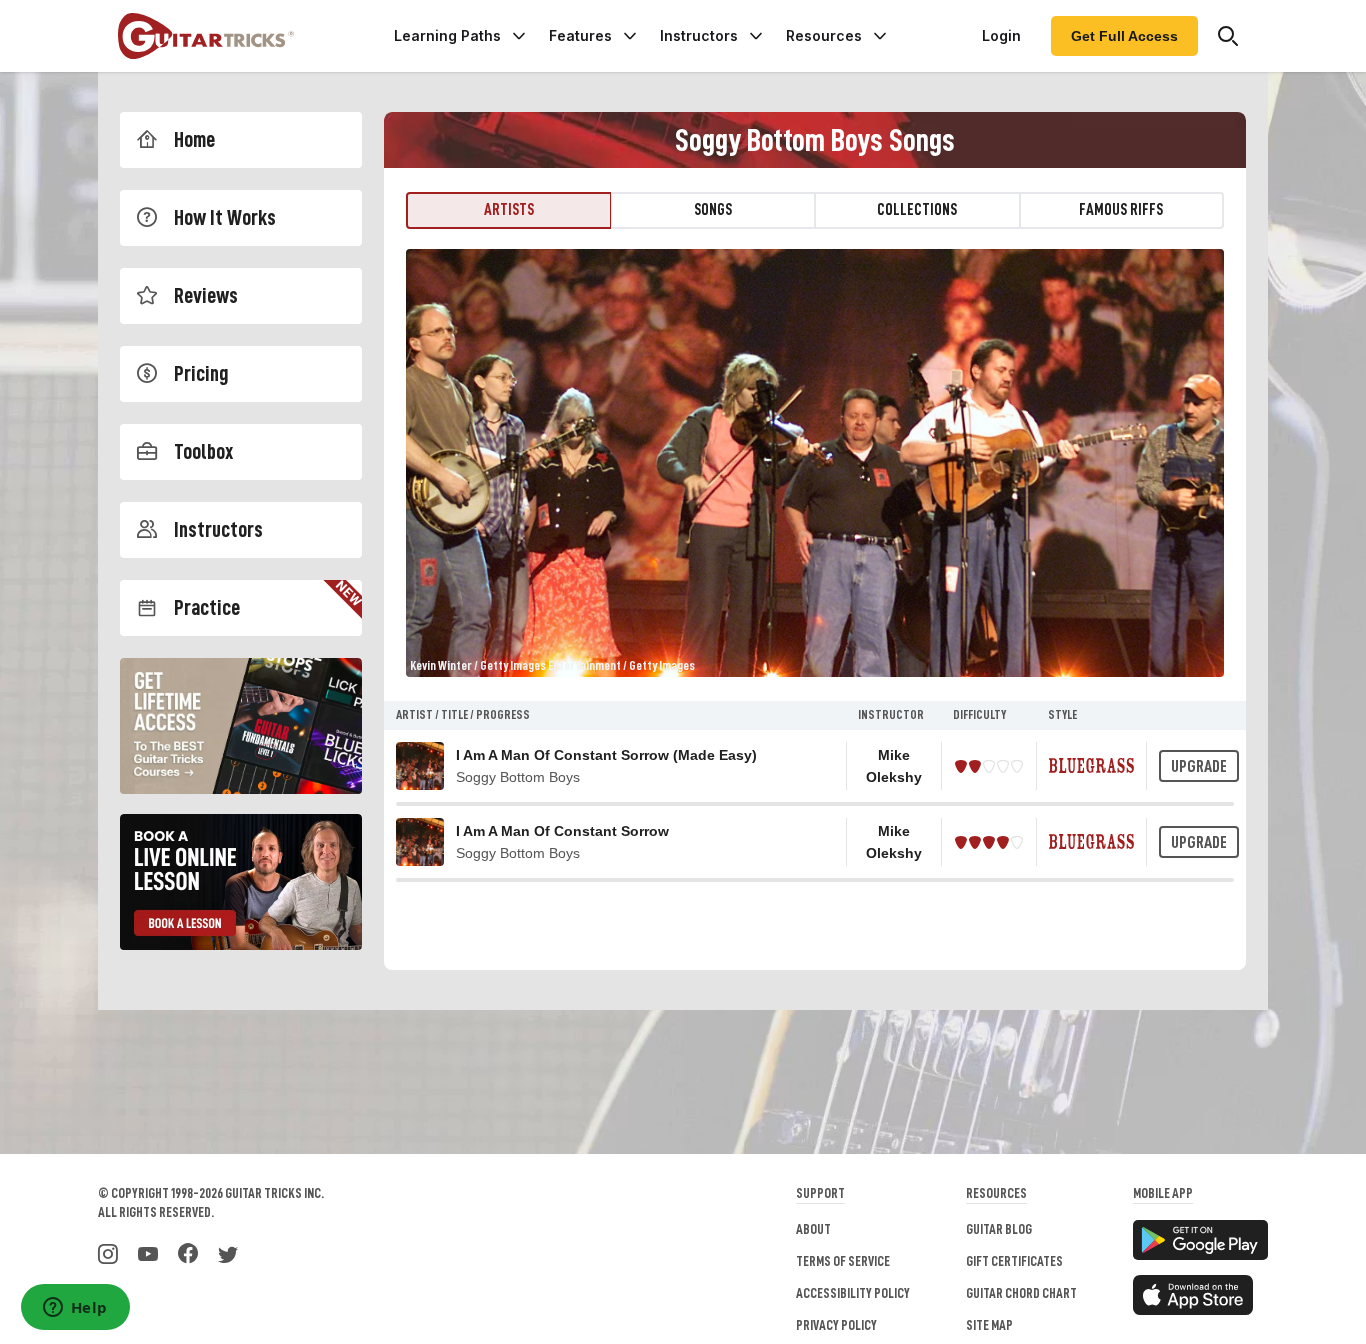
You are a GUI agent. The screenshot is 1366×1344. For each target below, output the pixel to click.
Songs (713, 210)
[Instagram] (108, 1252)
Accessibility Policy (853, 1293)
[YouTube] (148, 1252)
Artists (509, 210)
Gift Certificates (1014, 1261)
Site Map (989, 1325)
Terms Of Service (843, 1261)
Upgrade (1199, 766)
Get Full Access (1124, 36)
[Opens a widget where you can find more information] (75, 1309)
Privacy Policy (836, 1325)
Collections (917, 210)
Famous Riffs (1121, 210)
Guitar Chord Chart (1021, 1293)
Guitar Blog (999, 1229)
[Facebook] (188, 1252)
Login (1001, 35)
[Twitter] (228, 1252)
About (813, 1229)
